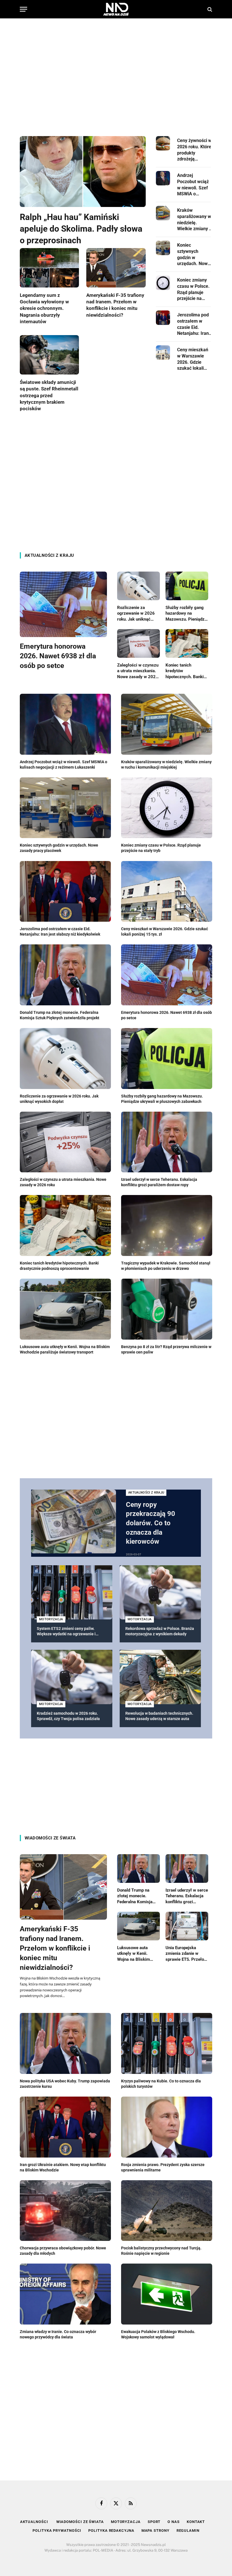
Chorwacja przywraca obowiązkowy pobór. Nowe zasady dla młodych (63, 2251)
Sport (154, 2522)
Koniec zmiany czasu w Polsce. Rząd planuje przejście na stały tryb (193, 289)
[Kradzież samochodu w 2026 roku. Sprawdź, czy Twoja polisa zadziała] (72, 1677)
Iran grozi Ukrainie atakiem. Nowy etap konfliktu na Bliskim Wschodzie (63, 2167)
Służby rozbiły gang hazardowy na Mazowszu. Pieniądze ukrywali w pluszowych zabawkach (186, 614)
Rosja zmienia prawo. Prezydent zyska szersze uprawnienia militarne (163, 2167)
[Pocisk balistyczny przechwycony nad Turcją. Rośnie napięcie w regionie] (167, 2211)
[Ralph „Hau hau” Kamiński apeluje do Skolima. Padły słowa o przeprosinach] (83, 172)
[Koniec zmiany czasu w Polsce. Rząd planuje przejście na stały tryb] (163, 283)
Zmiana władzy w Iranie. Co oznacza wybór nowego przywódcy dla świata (58, 2334)
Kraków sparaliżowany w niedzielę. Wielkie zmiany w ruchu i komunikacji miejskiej (195, 220)
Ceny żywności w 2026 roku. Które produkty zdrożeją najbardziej (194, 150)
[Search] (209, 9)
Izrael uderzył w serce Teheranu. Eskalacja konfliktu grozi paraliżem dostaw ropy (159, 1182)
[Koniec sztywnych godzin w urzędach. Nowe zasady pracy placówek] (163, 248)
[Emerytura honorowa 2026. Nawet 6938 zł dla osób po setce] (63, 604)
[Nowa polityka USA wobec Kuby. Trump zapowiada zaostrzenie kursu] (65, 2043)
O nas (174, 2522)
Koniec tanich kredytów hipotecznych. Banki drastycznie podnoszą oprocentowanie (186, 671)
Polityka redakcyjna (111, 2530)
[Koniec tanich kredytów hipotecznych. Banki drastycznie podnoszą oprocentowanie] (187, 643)
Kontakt (196, 2522)
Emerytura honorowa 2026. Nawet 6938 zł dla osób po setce (58, 656)
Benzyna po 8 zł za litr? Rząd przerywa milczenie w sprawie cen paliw (166, 1349)
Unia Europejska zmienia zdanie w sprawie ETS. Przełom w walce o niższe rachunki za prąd (187, 1954)
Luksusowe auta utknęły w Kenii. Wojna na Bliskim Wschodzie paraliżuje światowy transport (65, 1349)
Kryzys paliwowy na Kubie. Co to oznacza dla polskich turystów (161, 2084)
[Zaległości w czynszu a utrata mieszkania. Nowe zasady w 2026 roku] (138, 643)
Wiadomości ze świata (50, 1838)
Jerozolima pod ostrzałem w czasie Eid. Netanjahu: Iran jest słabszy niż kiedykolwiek (193, 324)
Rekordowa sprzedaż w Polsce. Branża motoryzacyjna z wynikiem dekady (160, 1631)
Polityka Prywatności (57, 2530)
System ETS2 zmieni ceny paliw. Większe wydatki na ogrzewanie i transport (66, 1631)
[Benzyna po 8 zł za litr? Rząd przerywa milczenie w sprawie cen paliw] (167, 1309)
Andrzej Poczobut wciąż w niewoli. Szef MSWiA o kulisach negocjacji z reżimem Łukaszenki (193, 185)
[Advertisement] (116, 72)
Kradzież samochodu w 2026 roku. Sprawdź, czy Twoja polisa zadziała (68, 1716)
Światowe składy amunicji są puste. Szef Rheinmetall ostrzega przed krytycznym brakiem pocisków (49, 395)
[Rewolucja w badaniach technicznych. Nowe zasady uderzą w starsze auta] (160, 1677)
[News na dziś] (116, 9)
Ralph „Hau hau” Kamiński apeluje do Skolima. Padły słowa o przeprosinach (81, 229)
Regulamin (188, 2530)
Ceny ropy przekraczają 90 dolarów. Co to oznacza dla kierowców (151, 1523)
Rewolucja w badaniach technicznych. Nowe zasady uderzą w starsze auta (159, 1716)
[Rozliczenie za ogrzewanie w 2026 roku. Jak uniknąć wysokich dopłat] (138, 586)
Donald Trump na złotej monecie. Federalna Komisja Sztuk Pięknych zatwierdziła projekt (60, 1015)
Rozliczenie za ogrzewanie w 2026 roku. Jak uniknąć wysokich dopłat (136, 614)
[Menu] (23, 9)
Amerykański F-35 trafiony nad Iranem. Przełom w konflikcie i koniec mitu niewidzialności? (115, 305)
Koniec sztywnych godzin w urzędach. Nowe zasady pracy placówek (194, 255)
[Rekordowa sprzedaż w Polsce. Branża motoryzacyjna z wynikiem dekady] (160, 1592)
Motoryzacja (51, 1619)
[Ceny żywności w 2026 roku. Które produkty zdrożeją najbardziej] (163, 143)
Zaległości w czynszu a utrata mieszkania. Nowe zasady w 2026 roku (138, 671)
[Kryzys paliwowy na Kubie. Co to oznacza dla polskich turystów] (167, 2043)
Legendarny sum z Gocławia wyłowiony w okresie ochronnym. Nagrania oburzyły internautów (44, 308)
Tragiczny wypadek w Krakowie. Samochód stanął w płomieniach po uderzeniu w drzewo (166, 1266)
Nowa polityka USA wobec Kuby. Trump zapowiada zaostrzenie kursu (65, 2084)
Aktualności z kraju (49, 555)
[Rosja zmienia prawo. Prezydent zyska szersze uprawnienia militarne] (167, 2127)
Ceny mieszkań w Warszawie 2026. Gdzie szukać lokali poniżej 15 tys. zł (194, 359)
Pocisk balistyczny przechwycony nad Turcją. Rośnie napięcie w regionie (161, 2251)
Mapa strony (155, 2530)
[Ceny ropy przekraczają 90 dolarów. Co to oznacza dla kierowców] (74, 1521)
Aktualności (35, 2522)
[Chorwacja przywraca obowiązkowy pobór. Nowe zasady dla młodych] (65, 2211)
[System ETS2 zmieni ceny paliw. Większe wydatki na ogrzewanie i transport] (72, 1592)
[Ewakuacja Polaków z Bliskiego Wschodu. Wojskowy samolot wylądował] (167, 2294)
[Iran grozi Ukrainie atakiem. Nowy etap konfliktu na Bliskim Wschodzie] (65, 2127)
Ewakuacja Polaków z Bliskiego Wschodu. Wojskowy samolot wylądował (158, 2334)
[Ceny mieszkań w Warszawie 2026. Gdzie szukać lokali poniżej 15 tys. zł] (163, 353)
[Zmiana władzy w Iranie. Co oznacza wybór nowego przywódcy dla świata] (65, 2294)
